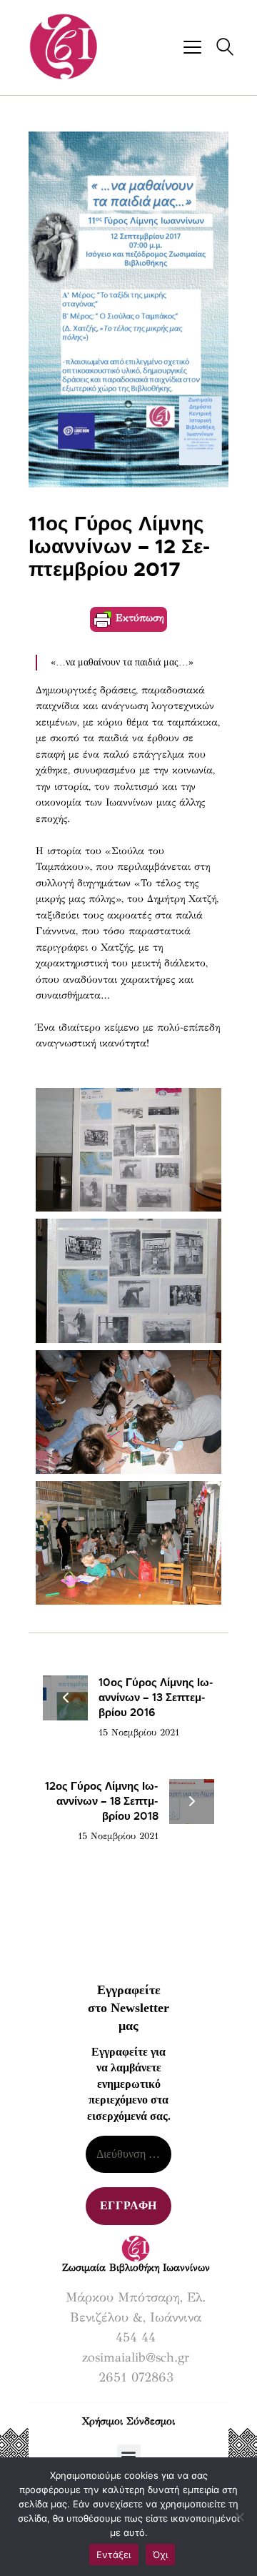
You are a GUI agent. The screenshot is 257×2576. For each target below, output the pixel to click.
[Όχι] (239, 2517)
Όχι (161, 2555)
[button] (129, 2456)
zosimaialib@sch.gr (136, 2357)
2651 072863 (136, 2377)
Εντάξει (114, 2555)
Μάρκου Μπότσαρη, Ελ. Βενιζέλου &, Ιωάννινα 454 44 (136, 2317)
